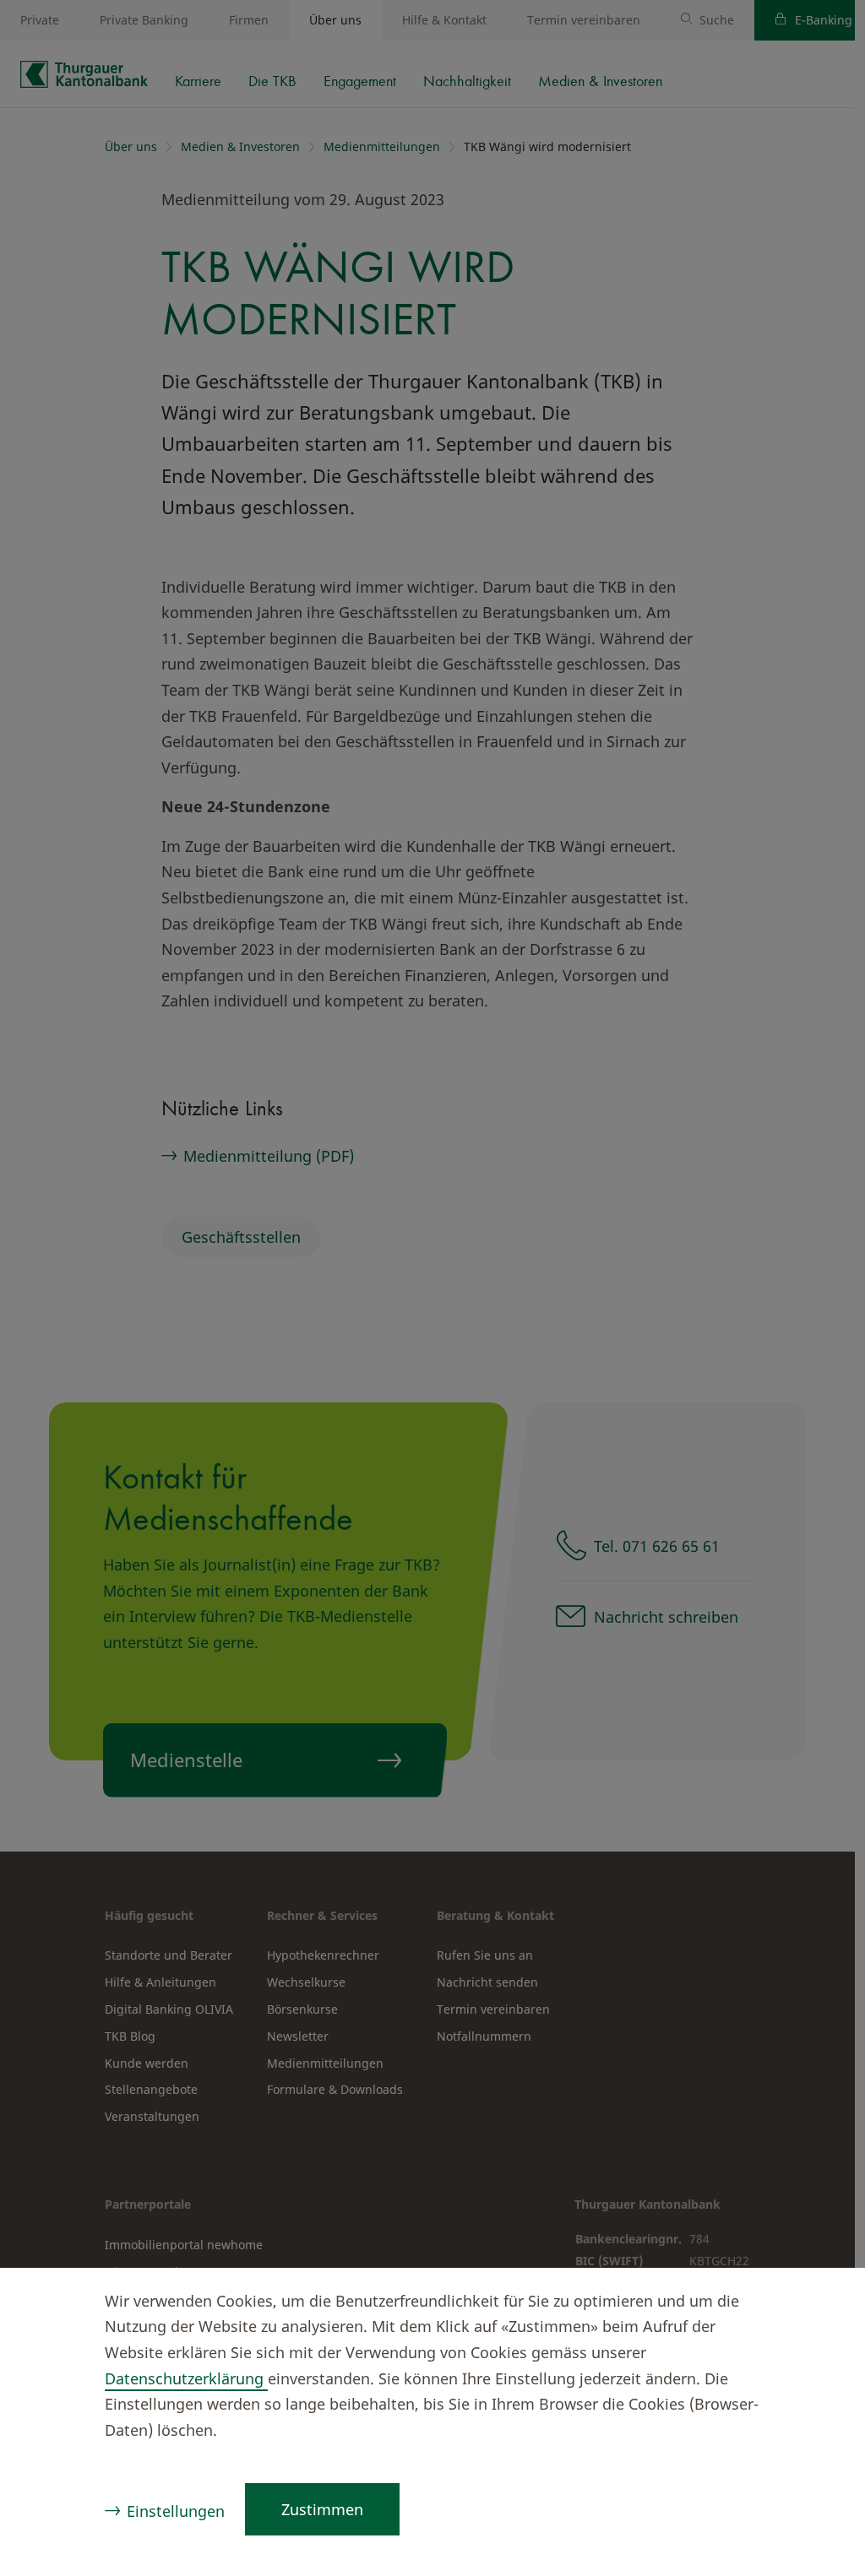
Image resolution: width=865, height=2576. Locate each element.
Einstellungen (176, 2511)
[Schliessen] (819, 2303)
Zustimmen (322, 2509)
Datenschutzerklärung (186, 2378)
